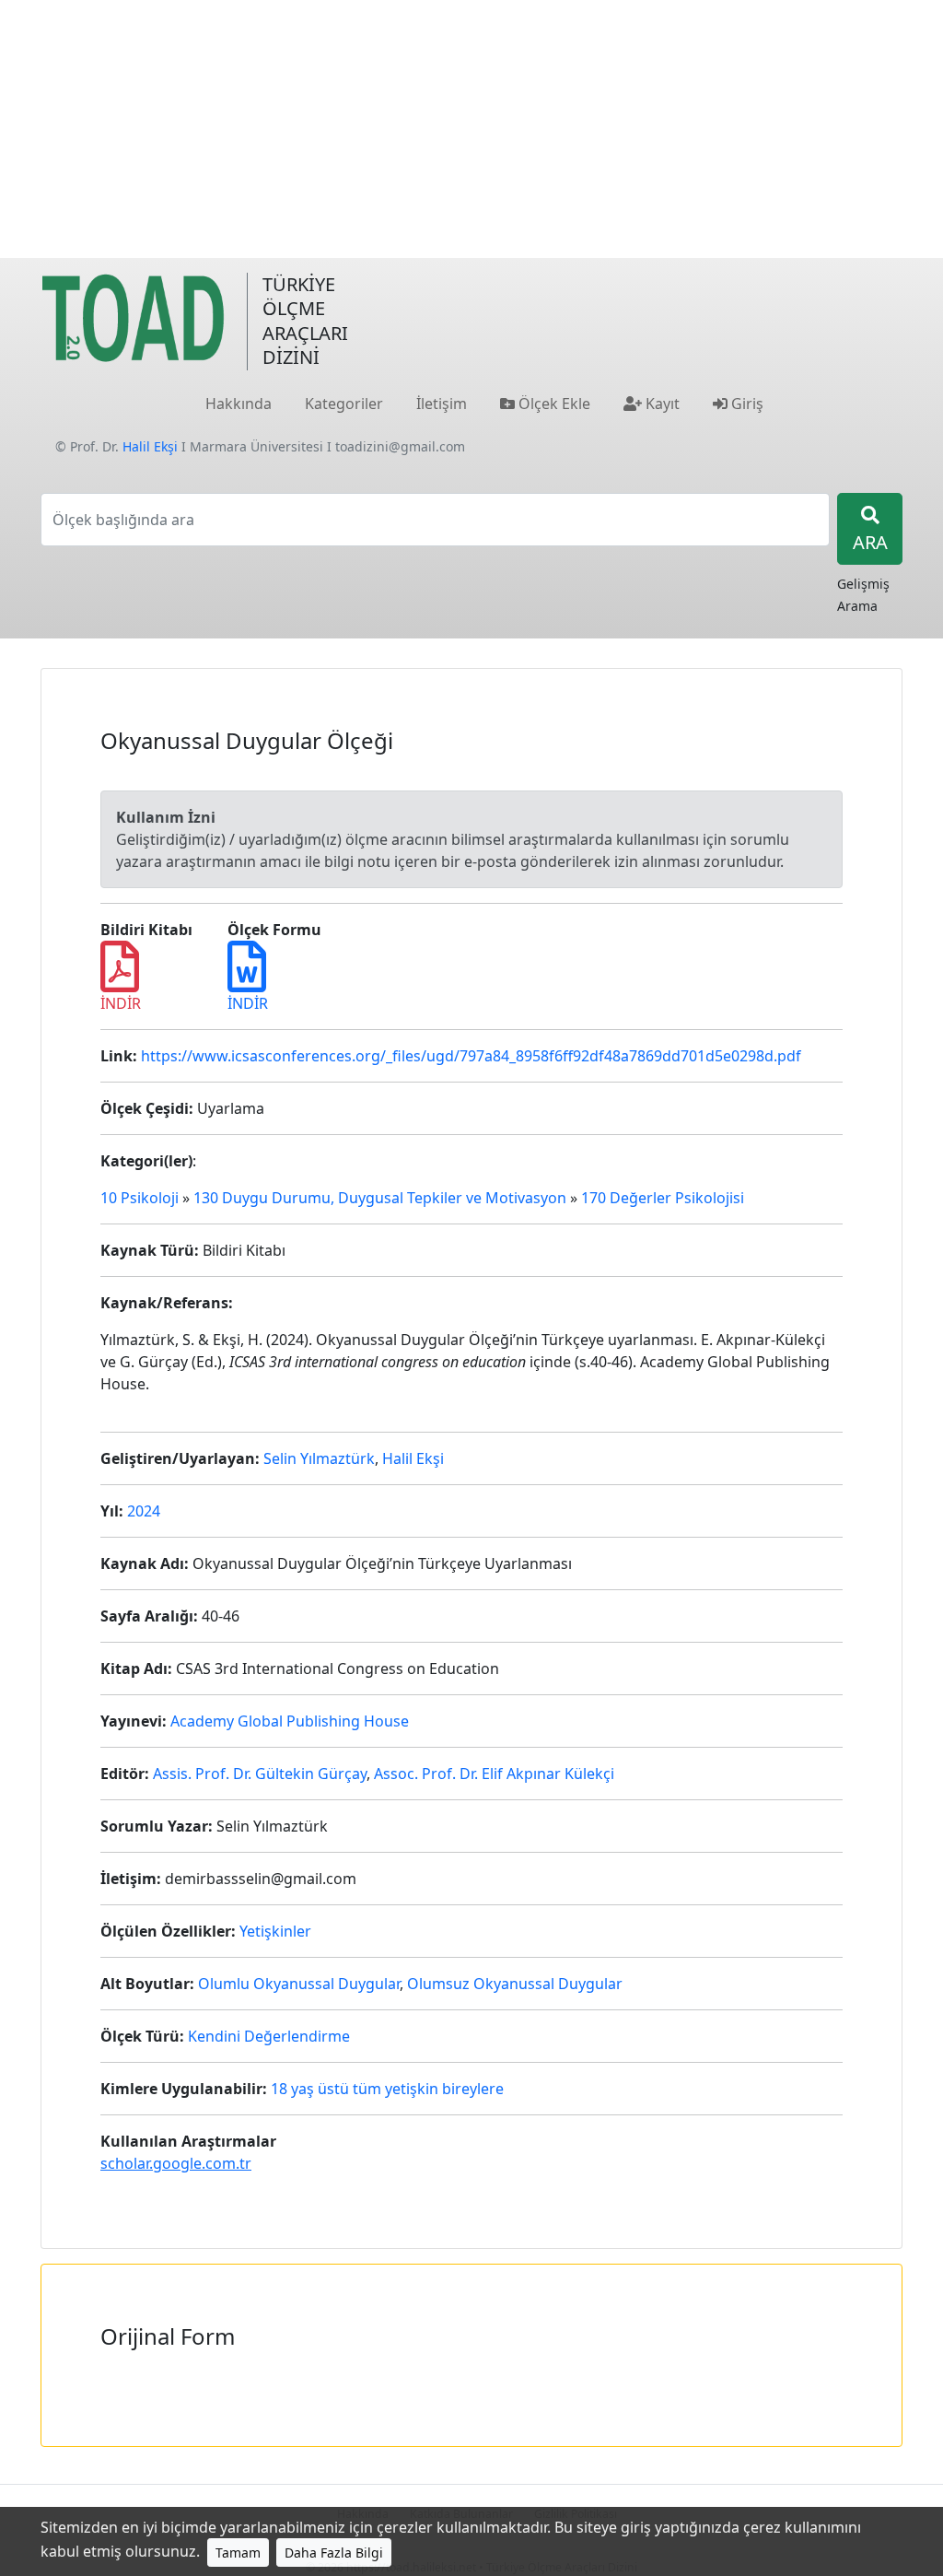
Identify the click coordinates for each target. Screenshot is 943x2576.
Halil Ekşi (150, 446)
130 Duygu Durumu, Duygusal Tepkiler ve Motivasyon (380, 1198)
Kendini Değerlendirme (269, 2036)
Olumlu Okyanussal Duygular (299, 1984)
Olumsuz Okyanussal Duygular (515, 1984)
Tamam (238, 2553)
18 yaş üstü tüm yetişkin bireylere (387, 2089)
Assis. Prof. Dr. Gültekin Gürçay (260, 1774)
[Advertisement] (471, 129)
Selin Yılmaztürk (319, 1458)
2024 (144, 1511)
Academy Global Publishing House (290, 1721)
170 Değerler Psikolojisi (663, 1198)
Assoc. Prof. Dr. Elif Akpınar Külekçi (494, 1774)
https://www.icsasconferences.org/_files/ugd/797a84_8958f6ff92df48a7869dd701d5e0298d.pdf (471, 1056)
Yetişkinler (275, 1931)
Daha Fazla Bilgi (334, 2553)
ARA (870, 542)
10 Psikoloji (140, 1198)
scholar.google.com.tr (176, 2163)
